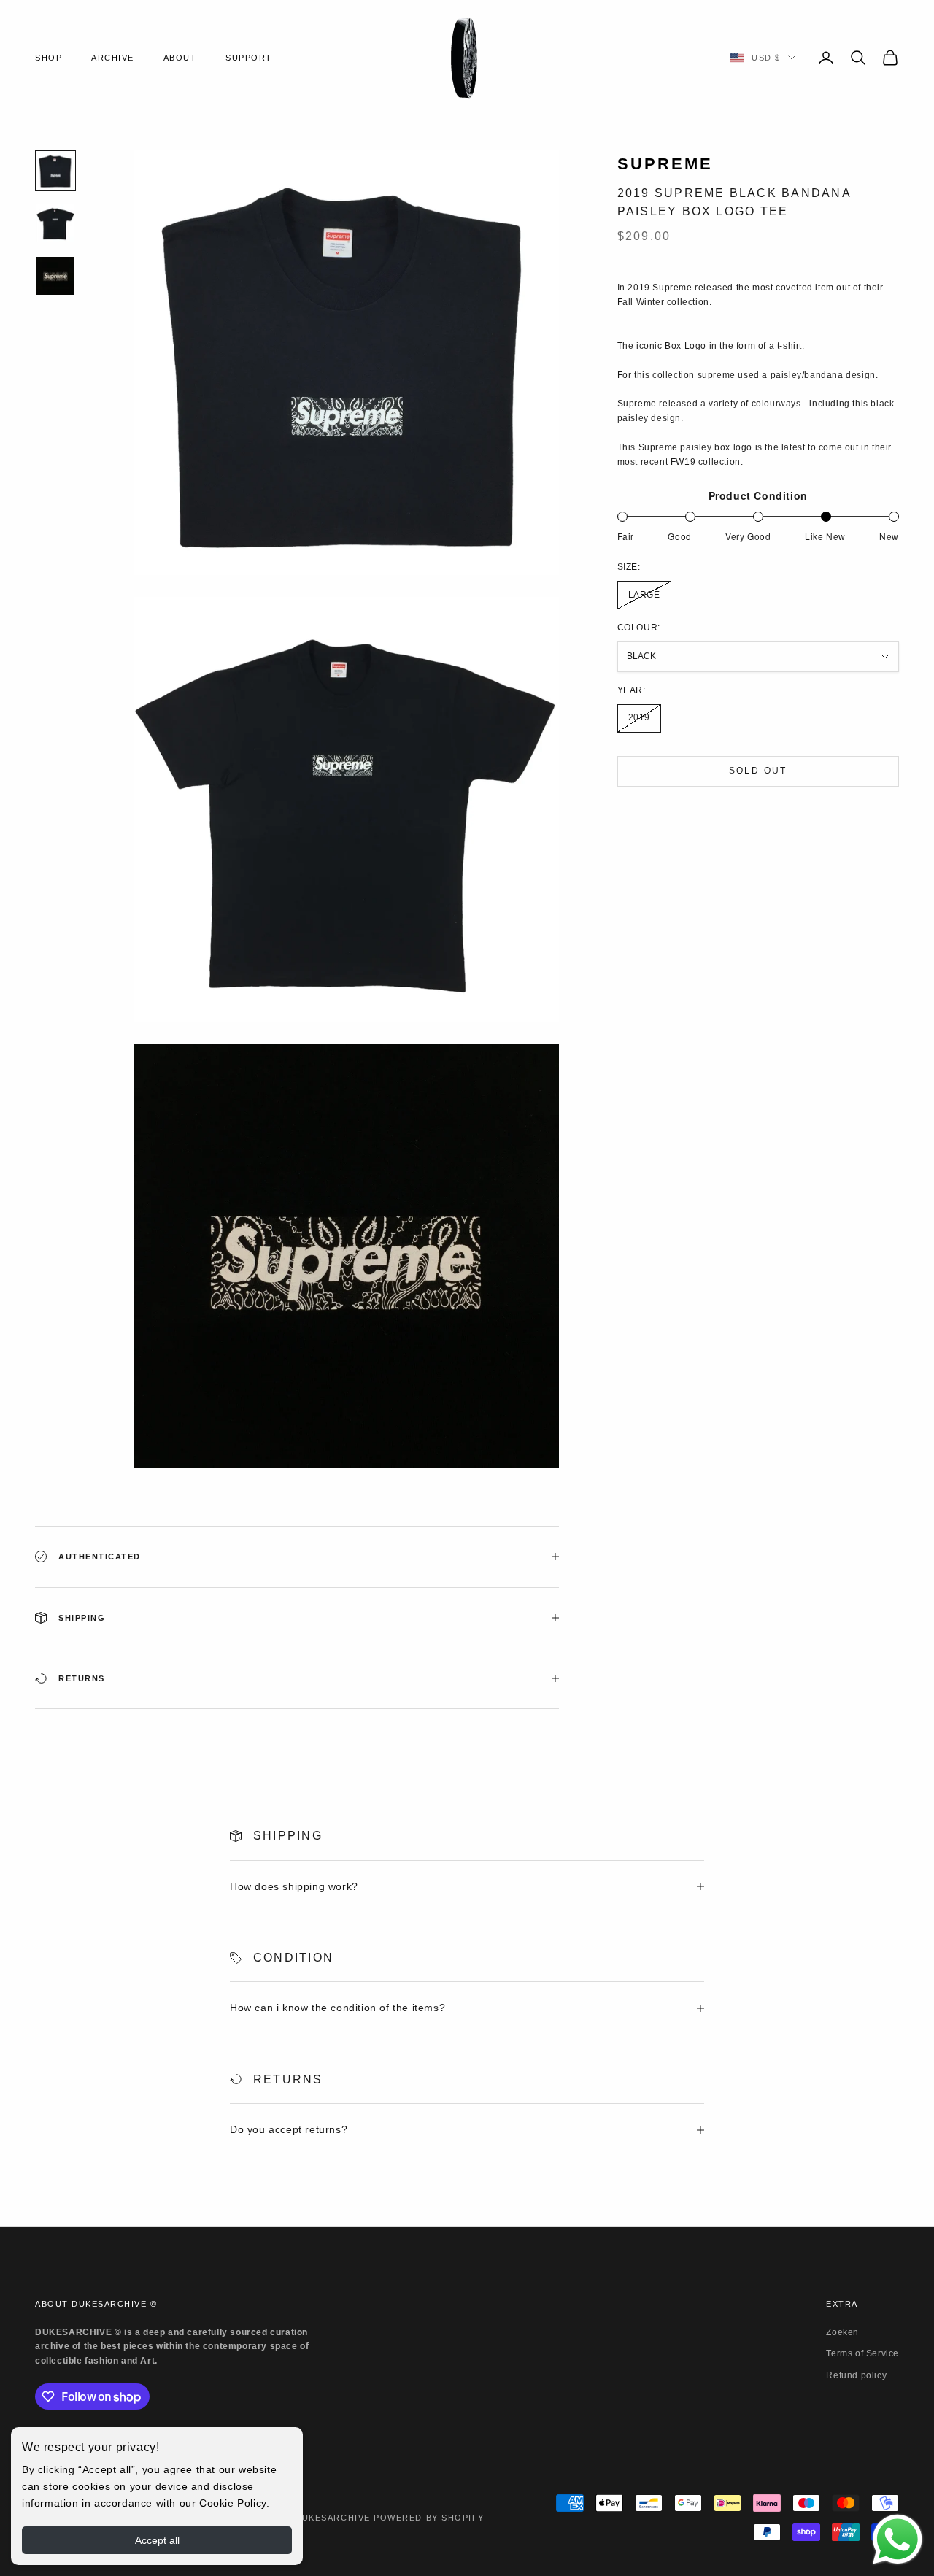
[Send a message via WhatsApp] (898, 2540)
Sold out (758, 771)
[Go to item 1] (55, 171)
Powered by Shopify (429, 2518)
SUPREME (665, 164)
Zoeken (842, 2332)
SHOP (49, 58)
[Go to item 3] (55, 276)
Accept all (157, 2540)
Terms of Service (862, 2353)
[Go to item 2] (55, 223)
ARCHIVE (113, 58)
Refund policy (856, 2375)
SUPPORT (249, 58)
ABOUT (180, 58)
